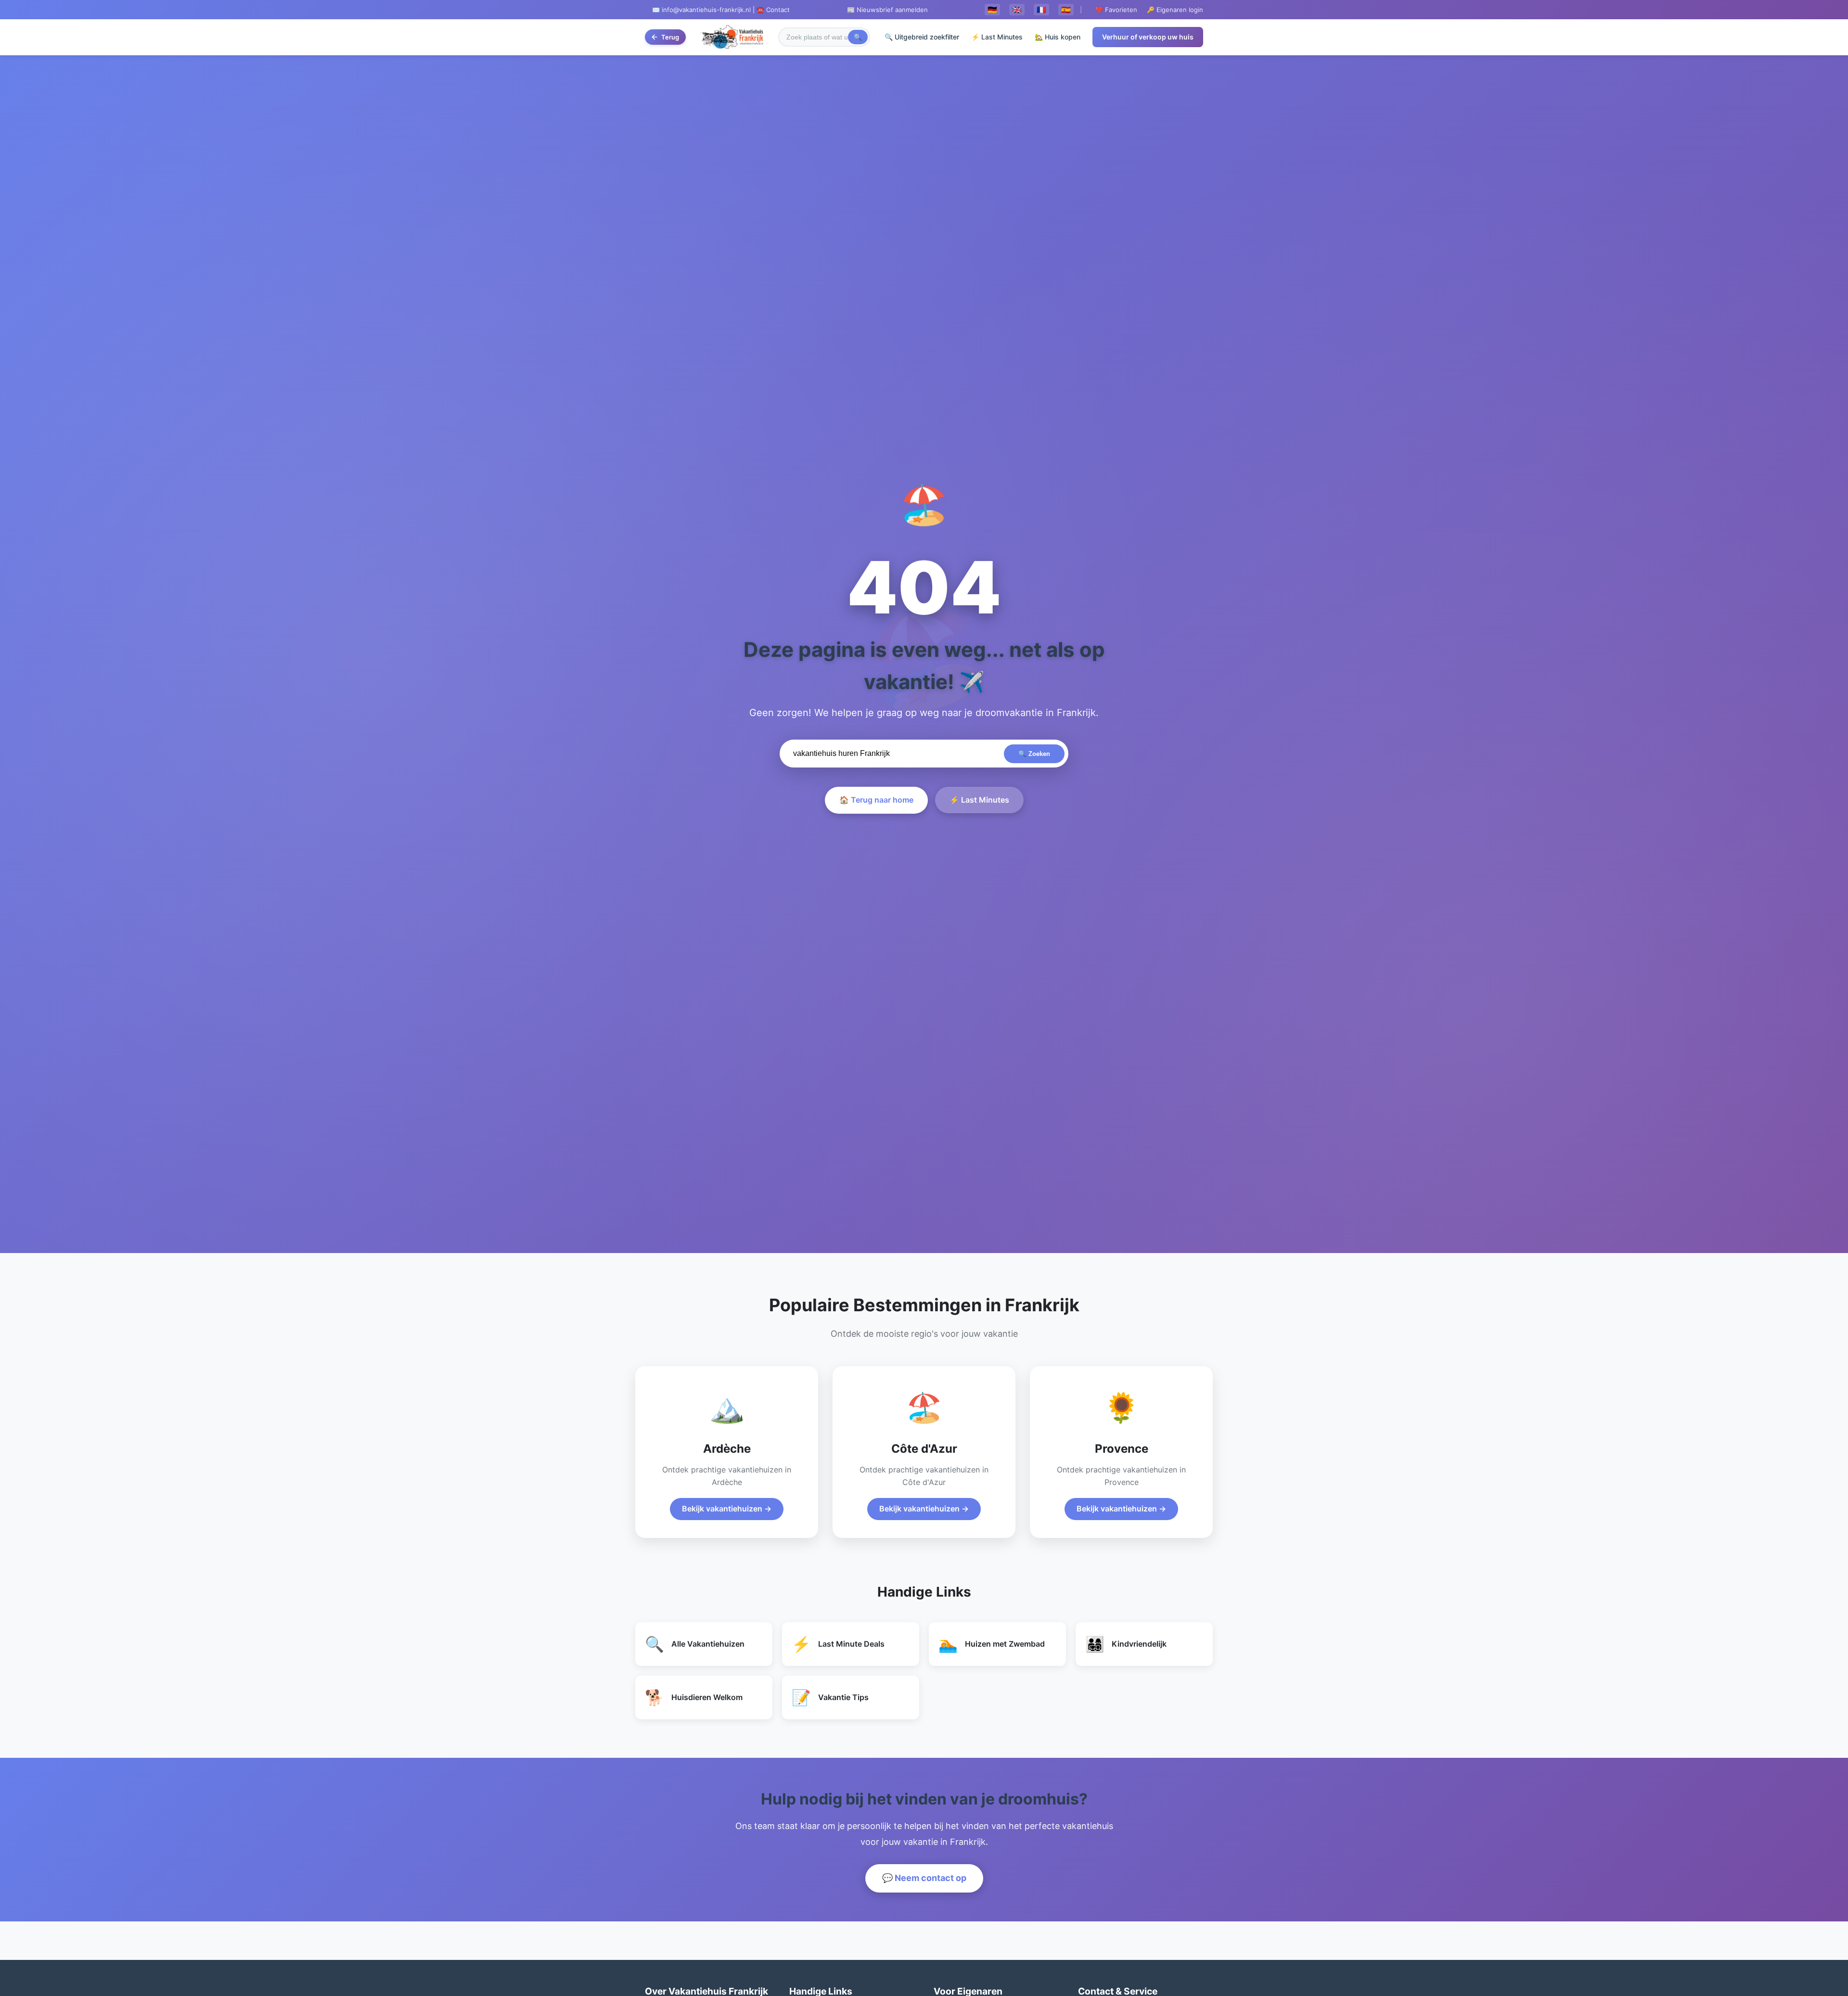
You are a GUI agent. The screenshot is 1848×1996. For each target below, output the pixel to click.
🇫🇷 (1041, 10)
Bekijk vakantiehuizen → (727, 1509)
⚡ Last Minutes (997, 37)
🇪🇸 (1066, 10)
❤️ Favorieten (1116, 10)
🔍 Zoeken (1034, 754)
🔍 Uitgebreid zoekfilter (922, 37)
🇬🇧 (1017, 10)
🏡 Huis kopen (1058, 37)
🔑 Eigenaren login (1175, 10)
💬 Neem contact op (924, 1878)
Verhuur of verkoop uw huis (1148, 37)
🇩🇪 (992, 10)
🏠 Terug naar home (876, 800)
